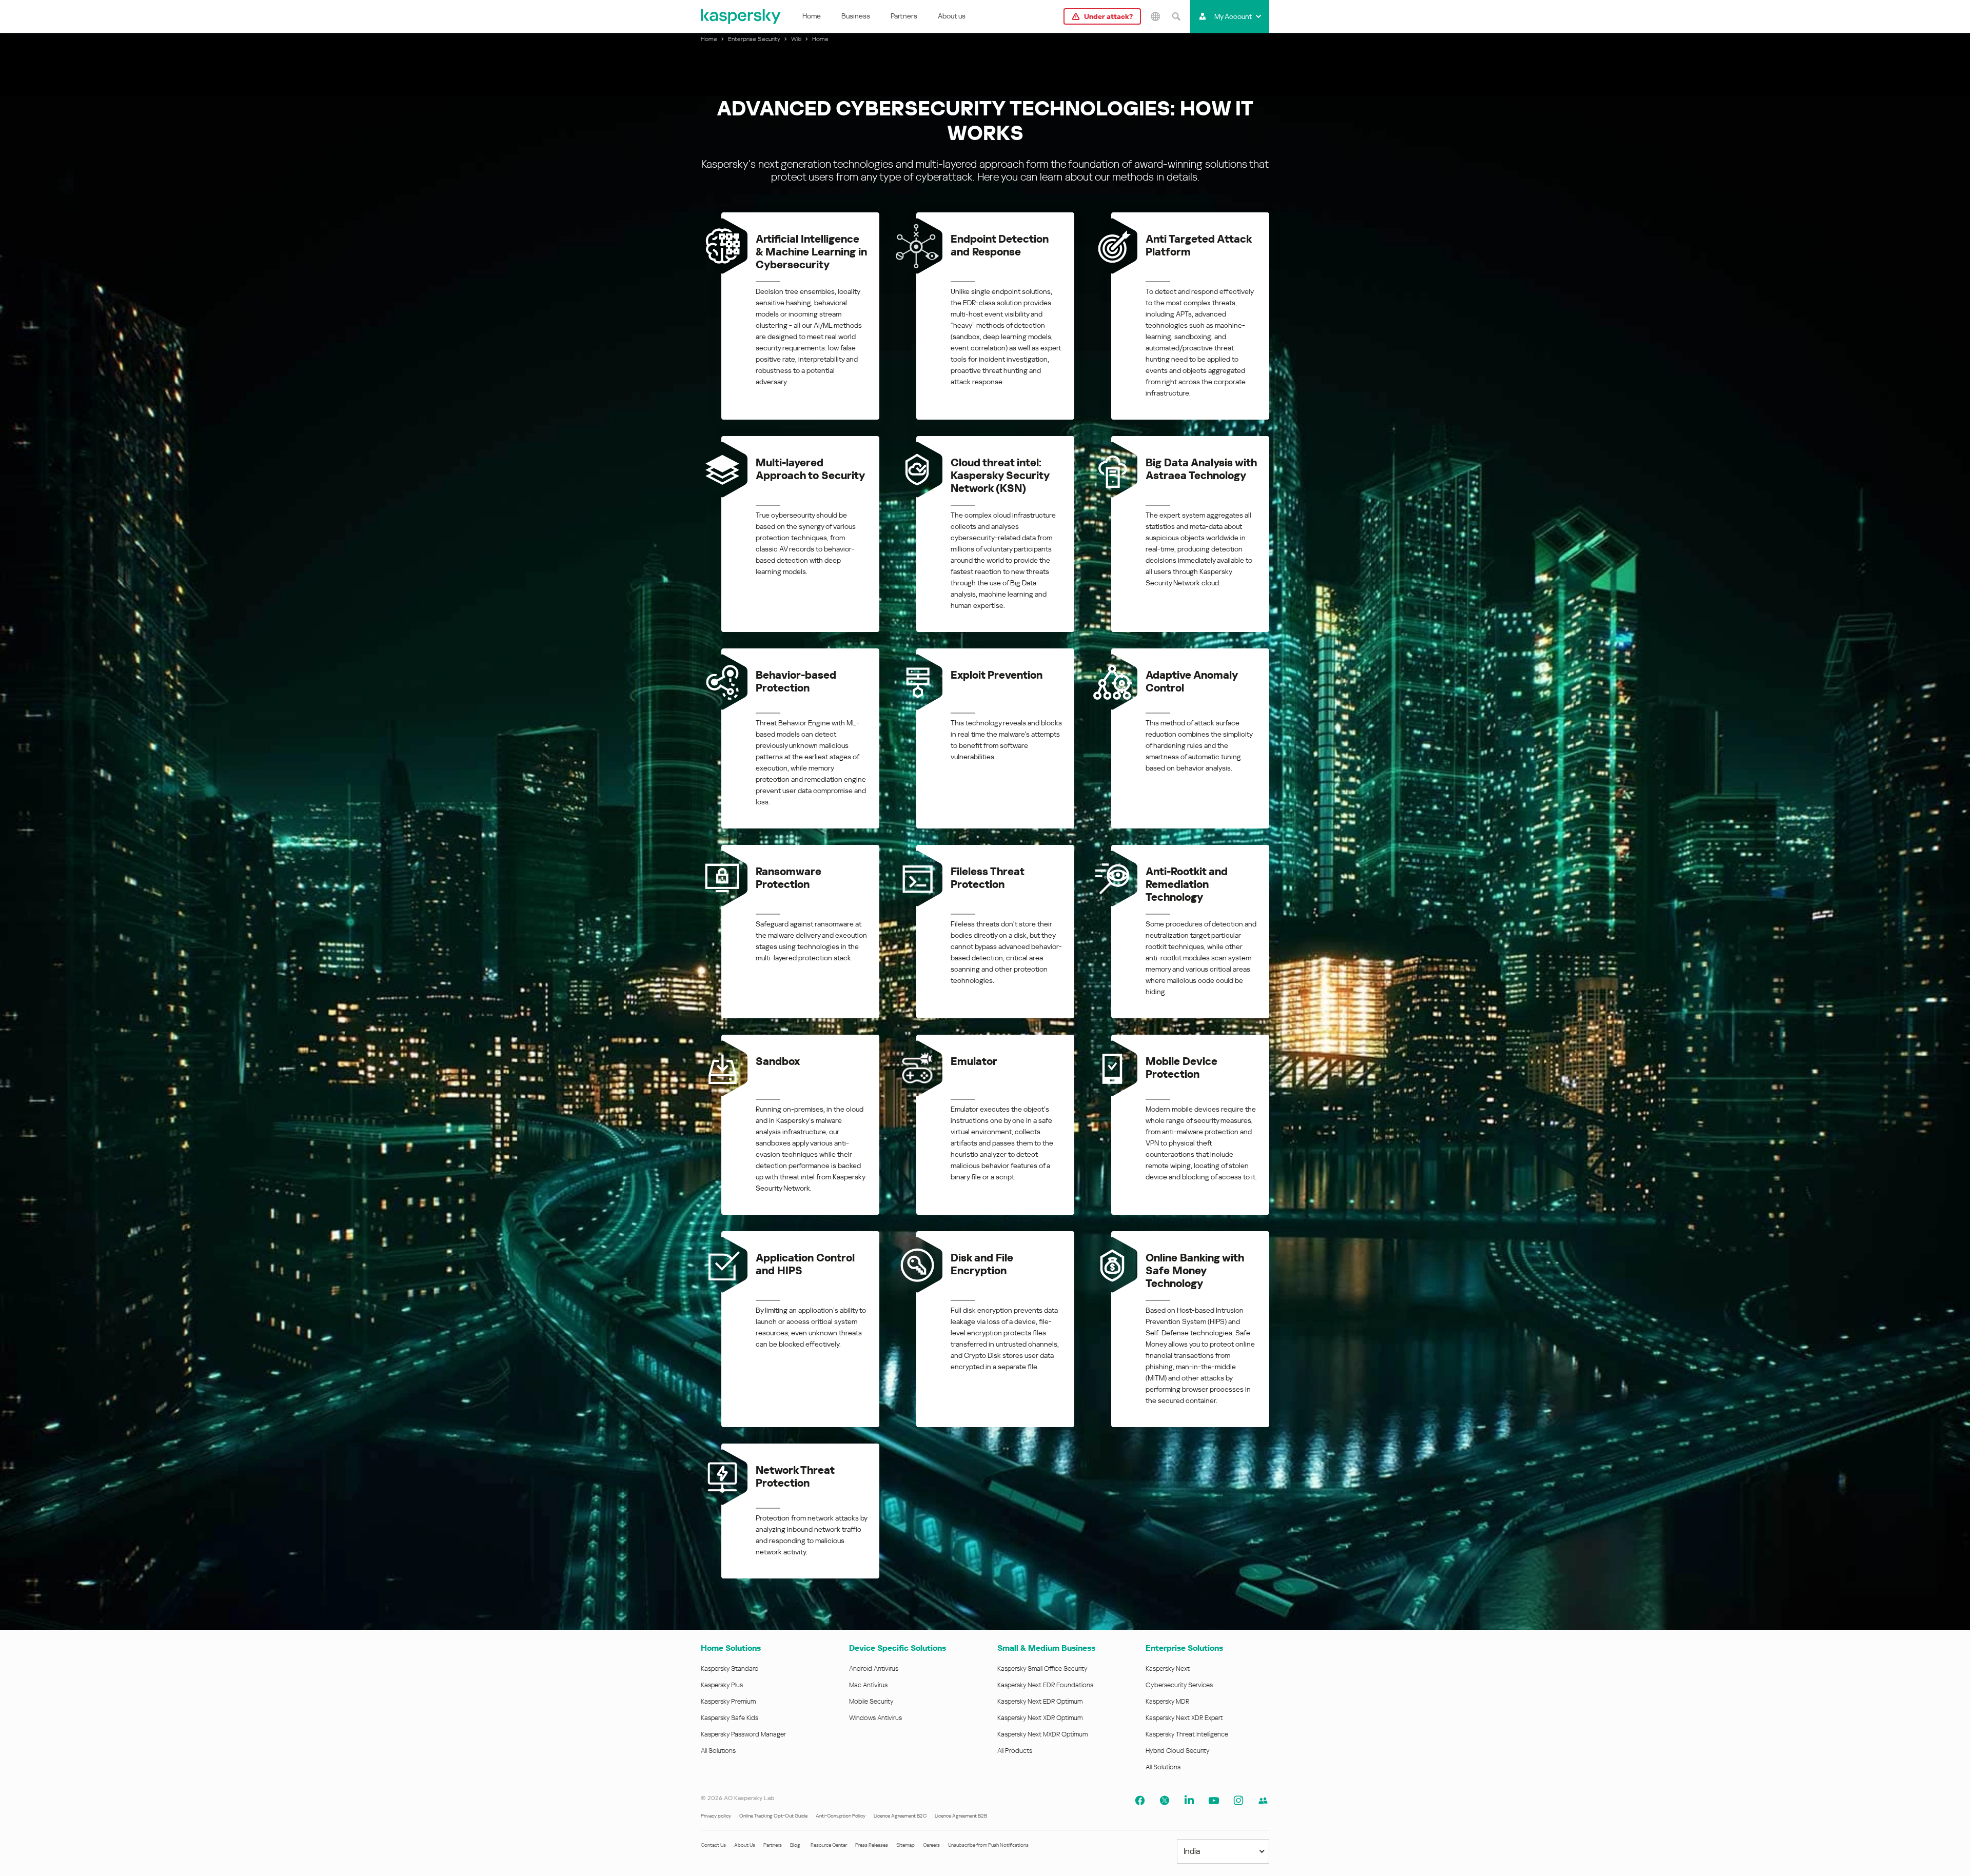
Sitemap (905, 1845)
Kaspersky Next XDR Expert (1184, 1718)
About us (952, 16)
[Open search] (1176, 16)
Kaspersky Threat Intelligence (1187, 1734)
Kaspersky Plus (722, 1685)
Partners (904, 16)
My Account (1233, 16)
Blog (795, 1845)
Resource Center (829, 1845)
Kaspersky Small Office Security (1042, 1668)
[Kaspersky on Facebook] (1140, 1801)
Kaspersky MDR (1167, 1701)
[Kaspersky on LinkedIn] (1189, 1801)
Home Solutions (731, 1648)
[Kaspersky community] (1263, 1801)
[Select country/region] (1155, 16)
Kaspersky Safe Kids (730, 1718)
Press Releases (872, 1845)
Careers (931, 1845)
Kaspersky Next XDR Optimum (1040, 1718)
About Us (745, 1845)
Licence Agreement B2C (900, 1816)
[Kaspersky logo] (741, 16)
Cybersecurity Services (1179, 1685)
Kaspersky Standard (730, 1668)
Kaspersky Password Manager (743, 1734)
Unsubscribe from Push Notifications (988, 1845)
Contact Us (713, 1845)
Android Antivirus (874, 1668)
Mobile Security (871, 1701)
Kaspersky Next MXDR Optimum (1042, 1734)
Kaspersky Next (1168, 1668)
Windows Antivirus (875, 1718)
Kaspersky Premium (728, 1701)
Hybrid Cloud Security (1178, 1751)
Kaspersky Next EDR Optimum (1040, 1701)
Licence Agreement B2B (961, 1816)
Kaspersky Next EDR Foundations (1045, 1685)
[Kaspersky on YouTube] (1214, 1801)
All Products (1015, 1751)
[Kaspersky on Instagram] (1238, 1801)
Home (812, 16)
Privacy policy (716, 1816)
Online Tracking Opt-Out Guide (773, 1816)
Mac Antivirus (868, 1685)
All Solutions (718, 1751)
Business (856, 16)
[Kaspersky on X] (1165, 1801)
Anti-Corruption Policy (841, 1816)
